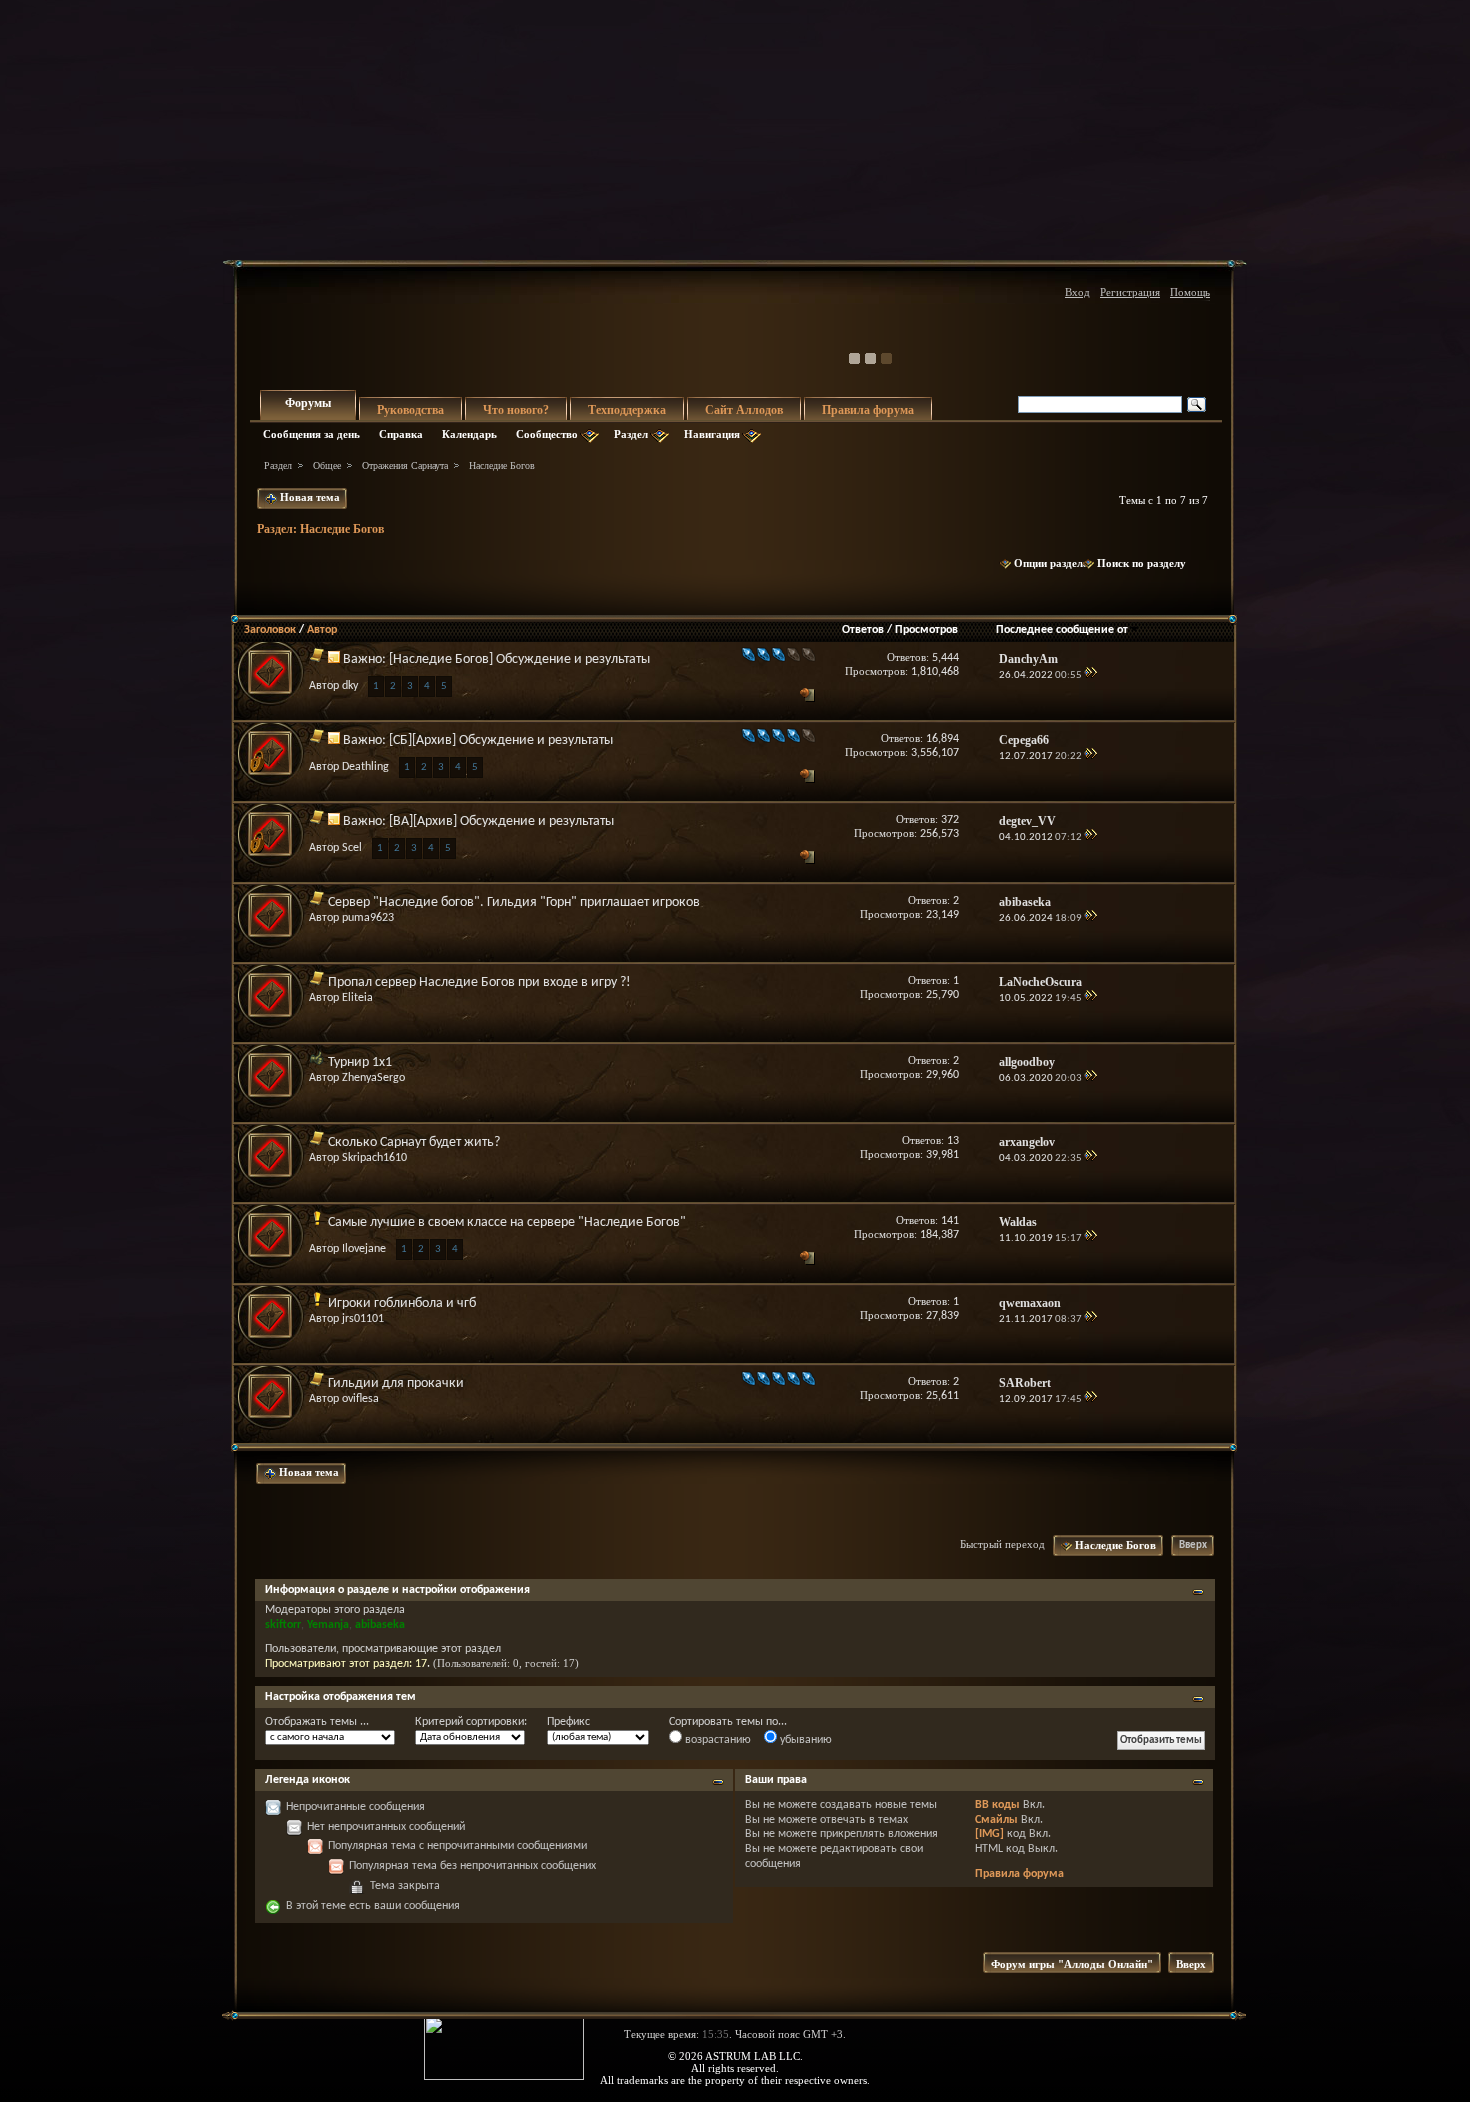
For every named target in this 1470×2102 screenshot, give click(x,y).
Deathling (365, 767)
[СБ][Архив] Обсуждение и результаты (501, 740)
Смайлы (996, 1820)
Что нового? (516, 410)
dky (350, 686)
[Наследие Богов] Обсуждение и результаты (519, 659)
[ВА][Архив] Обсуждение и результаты (501, 821)
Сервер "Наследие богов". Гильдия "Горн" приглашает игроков (514, 902)
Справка (401, 434)
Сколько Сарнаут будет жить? (414, 1142)
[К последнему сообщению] (1090, 675)
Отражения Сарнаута (405, 465)
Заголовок (270, 630)
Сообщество (547, 434)
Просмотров (926, 630)
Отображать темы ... (317, 1722)
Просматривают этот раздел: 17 (346, 1664)
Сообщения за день (311, 434)
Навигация (712, 434)
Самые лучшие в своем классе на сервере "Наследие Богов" (507, 1222)
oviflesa (360, 1399)
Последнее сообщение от (1062, 630)
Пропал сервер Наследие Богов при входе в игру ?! (479, 982)
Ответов (863, 630)
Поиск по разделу (1141, 563)
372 (950, 820)
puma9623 (368, 918)
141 (950, 1221)
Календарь (469, 434)
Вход (1077, 292)
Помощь (1190, 292)
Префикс (568, 1722)
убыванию (804, 1740)
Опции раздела (1051, 563)
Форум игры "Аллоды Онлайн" (1072, 1964)
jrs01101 (363, 1319)
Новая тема (308, 497)
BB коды (997, 1805)
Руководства (410, 410)
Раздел (631, 434)
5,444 (945, 658)
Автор (322, 630)
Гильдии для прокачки (396, 1383)
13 (953, 1141)
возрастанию (716, 1740)
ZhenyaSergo (373, 1078)
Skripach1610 (374, 1158)
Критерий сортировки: (471, 1722)
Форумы (308, 403)
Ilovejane (364, 1249)
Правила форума (868, 410)
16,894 (942, 739)
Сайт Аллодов (744, 410)
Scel (352, 848)
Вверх (1193, 1545)
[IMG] (989, 1834)
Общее (327, 465)
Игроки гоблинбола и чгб (402, 1303)
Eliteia (357, 998)
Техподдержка (627, 410)
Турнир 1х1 (360, 1062)
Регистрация (1130, 292)
